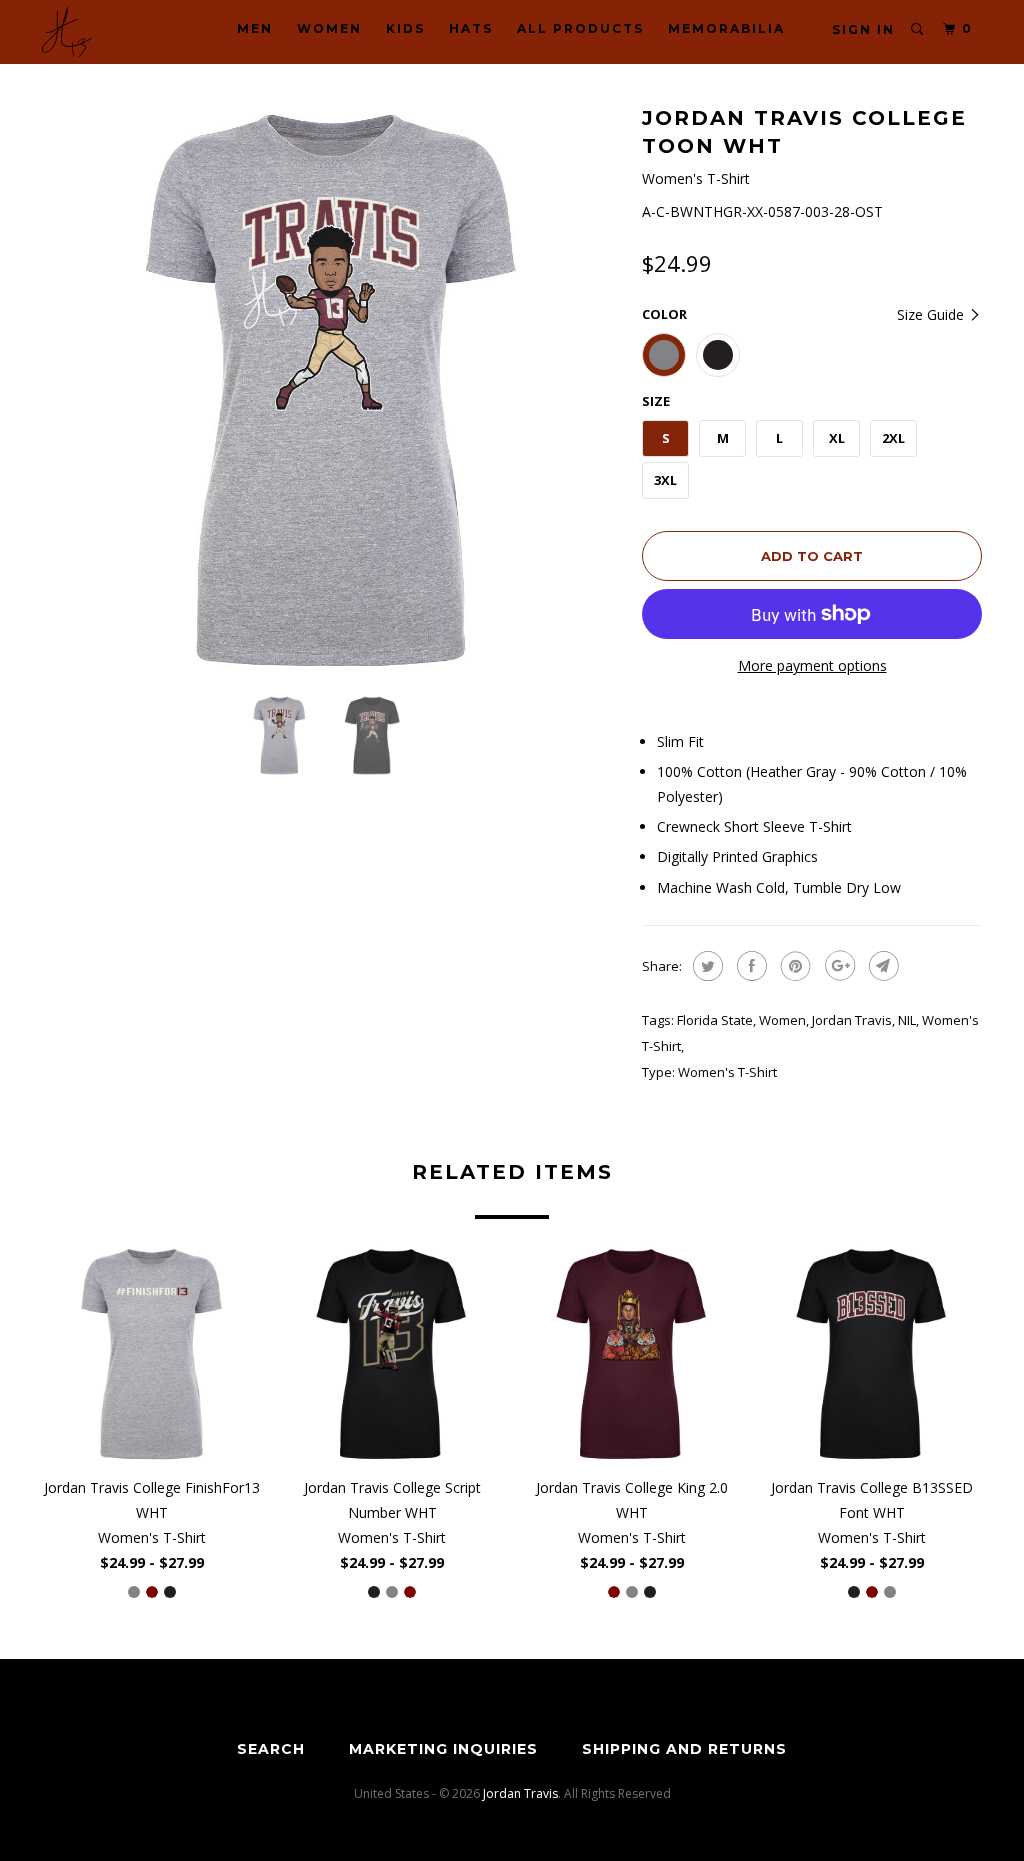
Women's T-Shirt (727, 1072)
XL (837, 438)
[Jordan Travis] (122, 32)
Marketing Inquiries (443, 1749)
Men (255, 28)
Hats (471, 28)
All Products (580, 28)
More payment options (812, 665)
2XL (893, 438)
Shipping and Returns (684, 1749)
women (782, 1020)
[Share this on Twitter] (705, 966)
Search (271, 1749)
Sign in (863, 29)
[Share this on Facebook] (749, 966)
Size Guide (932, 314)
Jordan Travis (852, 1020)
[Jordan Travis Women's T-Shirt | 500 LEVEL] (332, 390)
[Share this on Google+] (837, 966)
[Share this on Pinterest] (793, 966)
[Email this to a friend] (881, 966)
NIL (907, 1020)
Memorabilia (726, 28)
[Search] (918, 29)
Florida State (715, 1020)
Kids (405, 28)
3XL (665, 480)
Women (329, 28)
